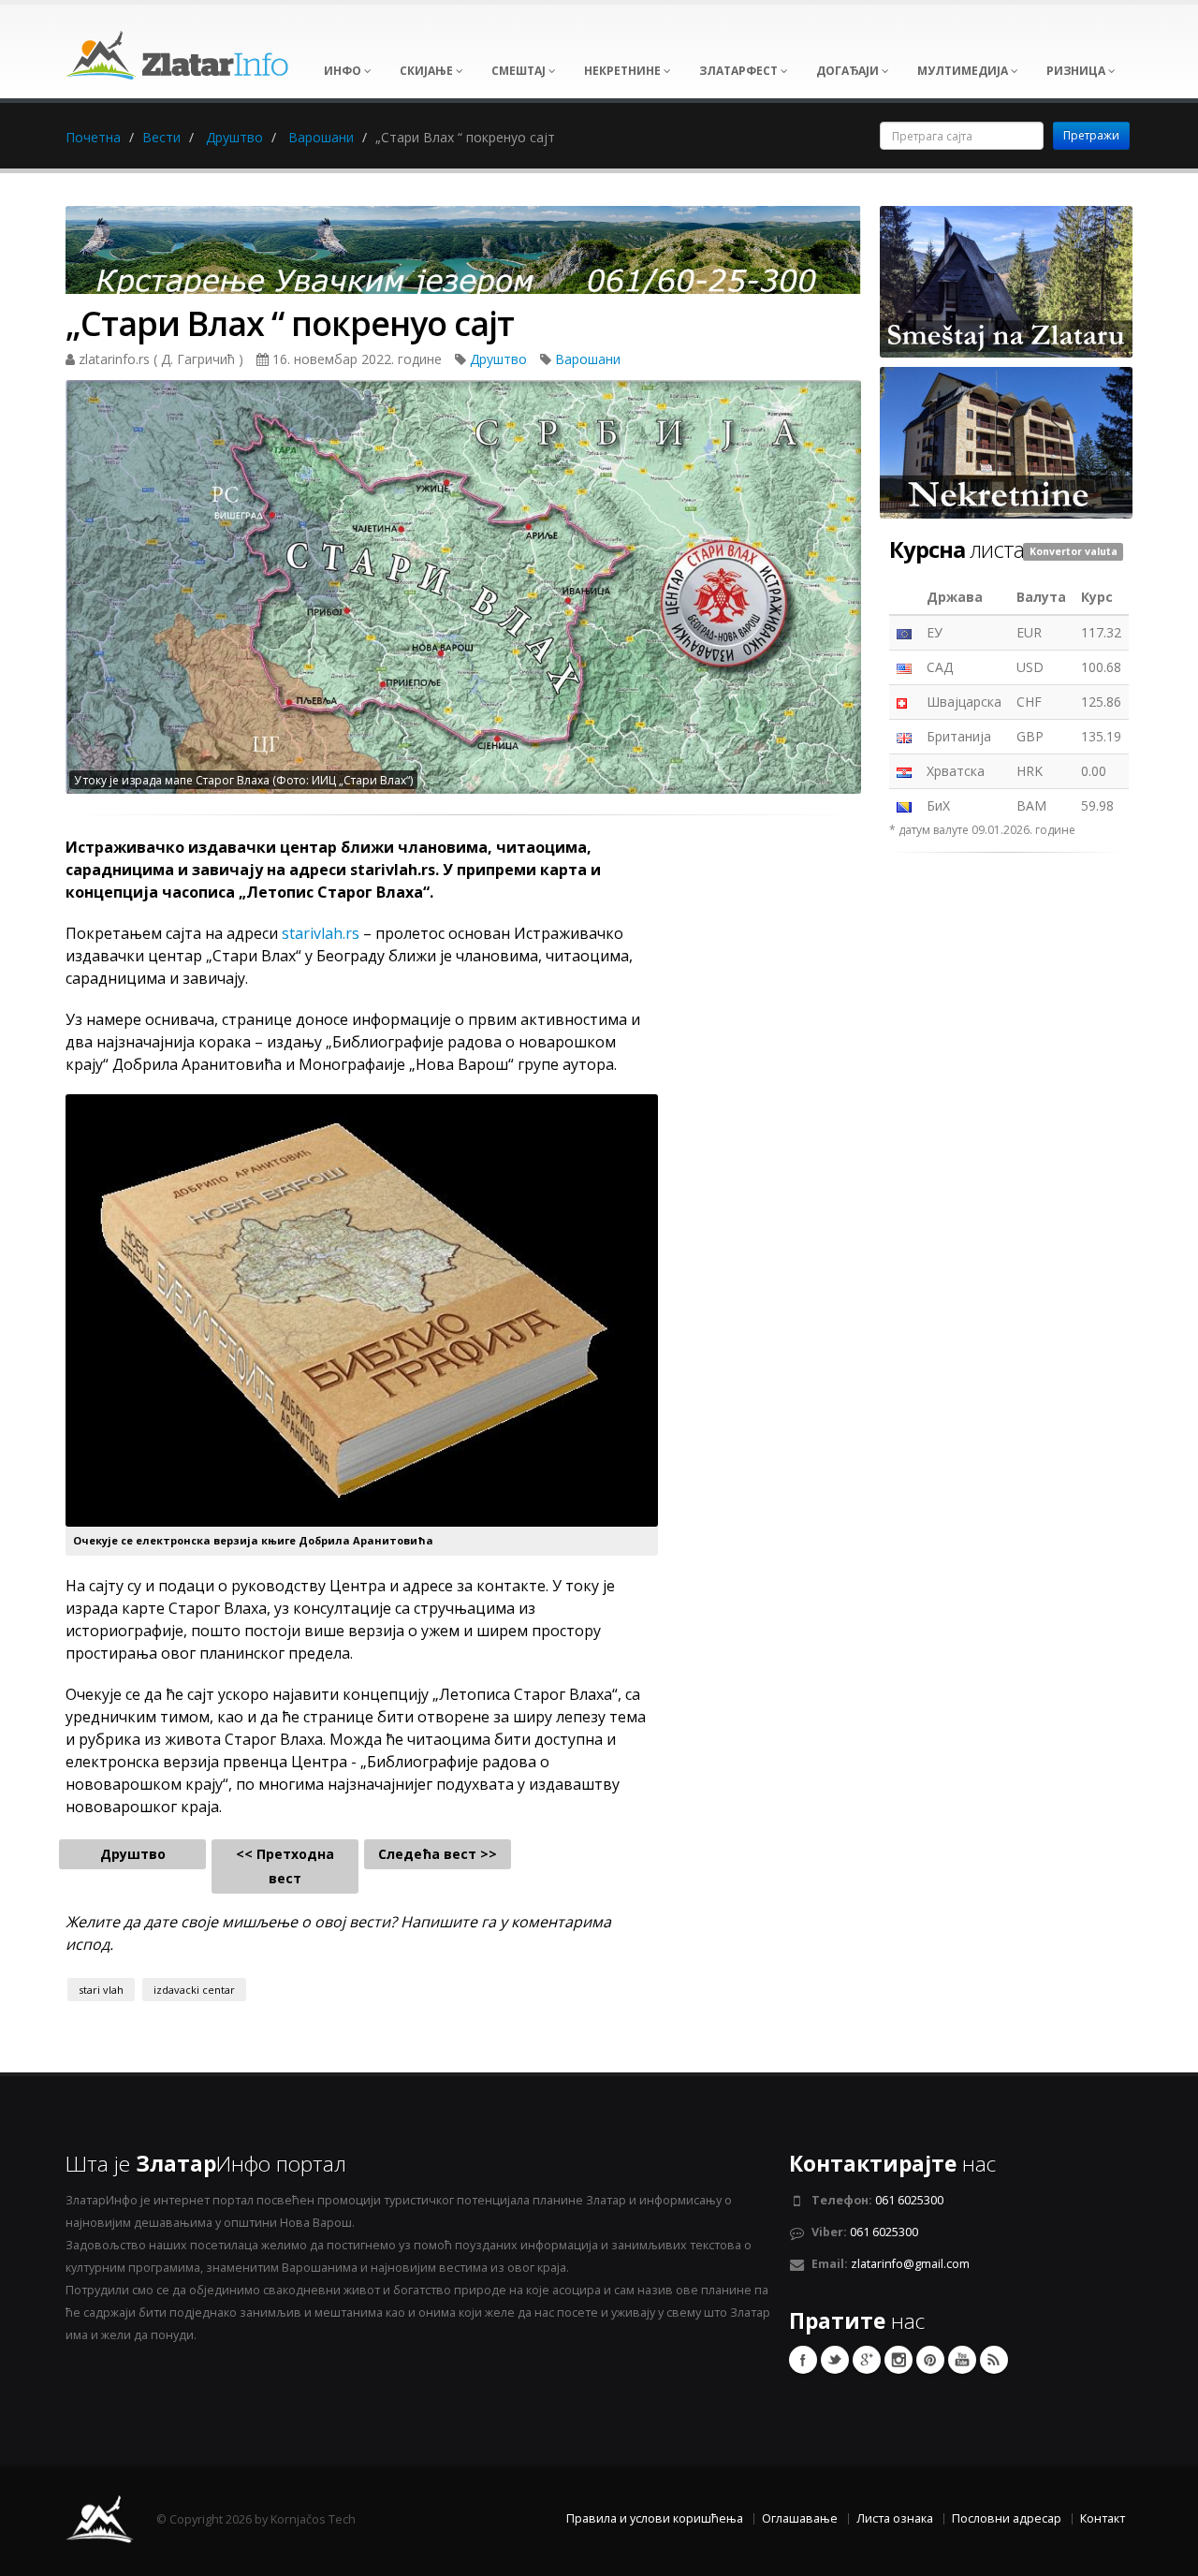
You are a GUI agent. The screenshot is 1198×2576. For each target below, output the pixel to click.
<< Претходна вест (285, 1866)
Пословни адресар (1007, 2518)
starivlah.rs (321, 933)
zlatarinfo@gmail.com (910, 2264)
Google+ (867, 2360)
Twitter (835, 2360)
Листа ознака (895, 2518)
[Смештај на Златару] (1006, 280)
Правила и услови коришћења (655, 2518)
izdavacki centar (194, 1990)
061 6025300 (909, 2200)
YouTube (962, 2360)
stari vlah (101, 1990)
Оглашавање (800, 2518)
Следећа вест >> (438, 1854)
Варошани (321, 137)
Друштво (234, 137)
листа (957, 549)
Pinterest (930, 2360)
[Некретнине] (1006, 441)
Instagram (898, 2360)
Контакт (1103, 2518)
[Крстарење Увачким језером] (463, 256)
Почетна (93, 137)
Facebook (803, 2360)
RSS (994, 2360)
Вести (161, 137)
